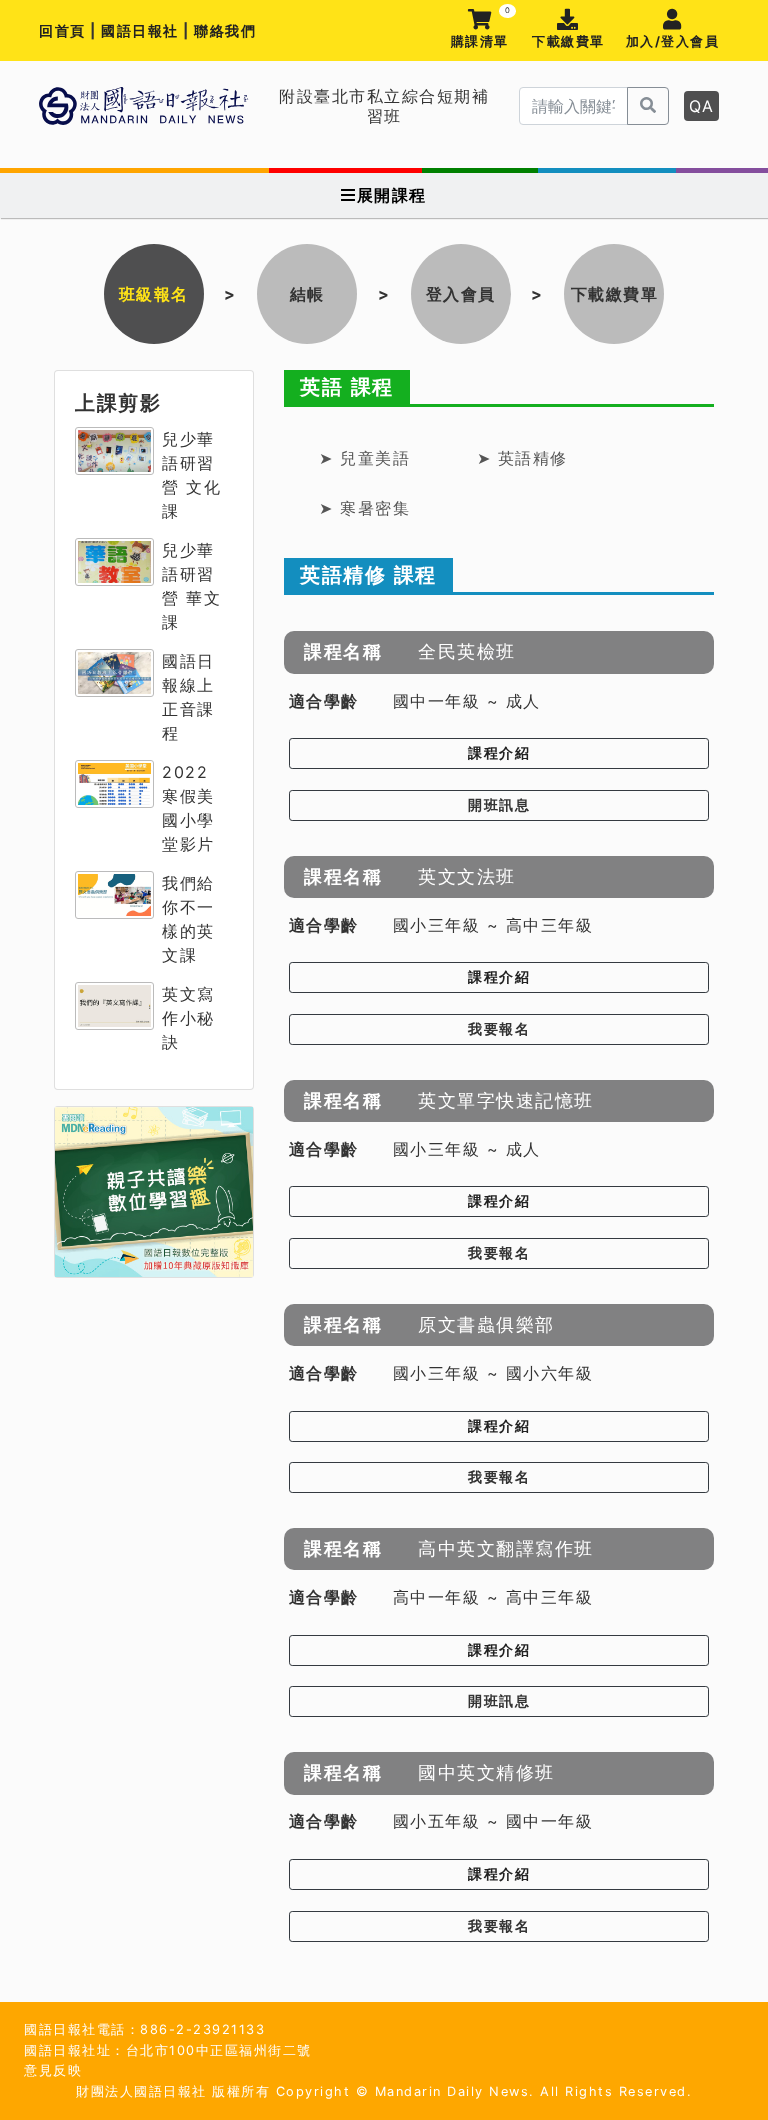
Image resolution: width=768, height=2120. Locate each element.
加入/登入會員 (673, 41)
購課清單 (480, 29)
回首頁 (62, 30)
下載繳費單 (568, 41)
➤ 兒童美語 (364, 458)
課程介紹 (499, 753)
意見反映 (53, 2070)
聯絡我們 (225, 30)
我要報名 (499, 1029)
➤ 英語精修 (522, 458)
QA (701, 106)
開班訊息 (499, 805)
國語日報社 (142, 30)
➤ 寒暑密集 (364, 508)
